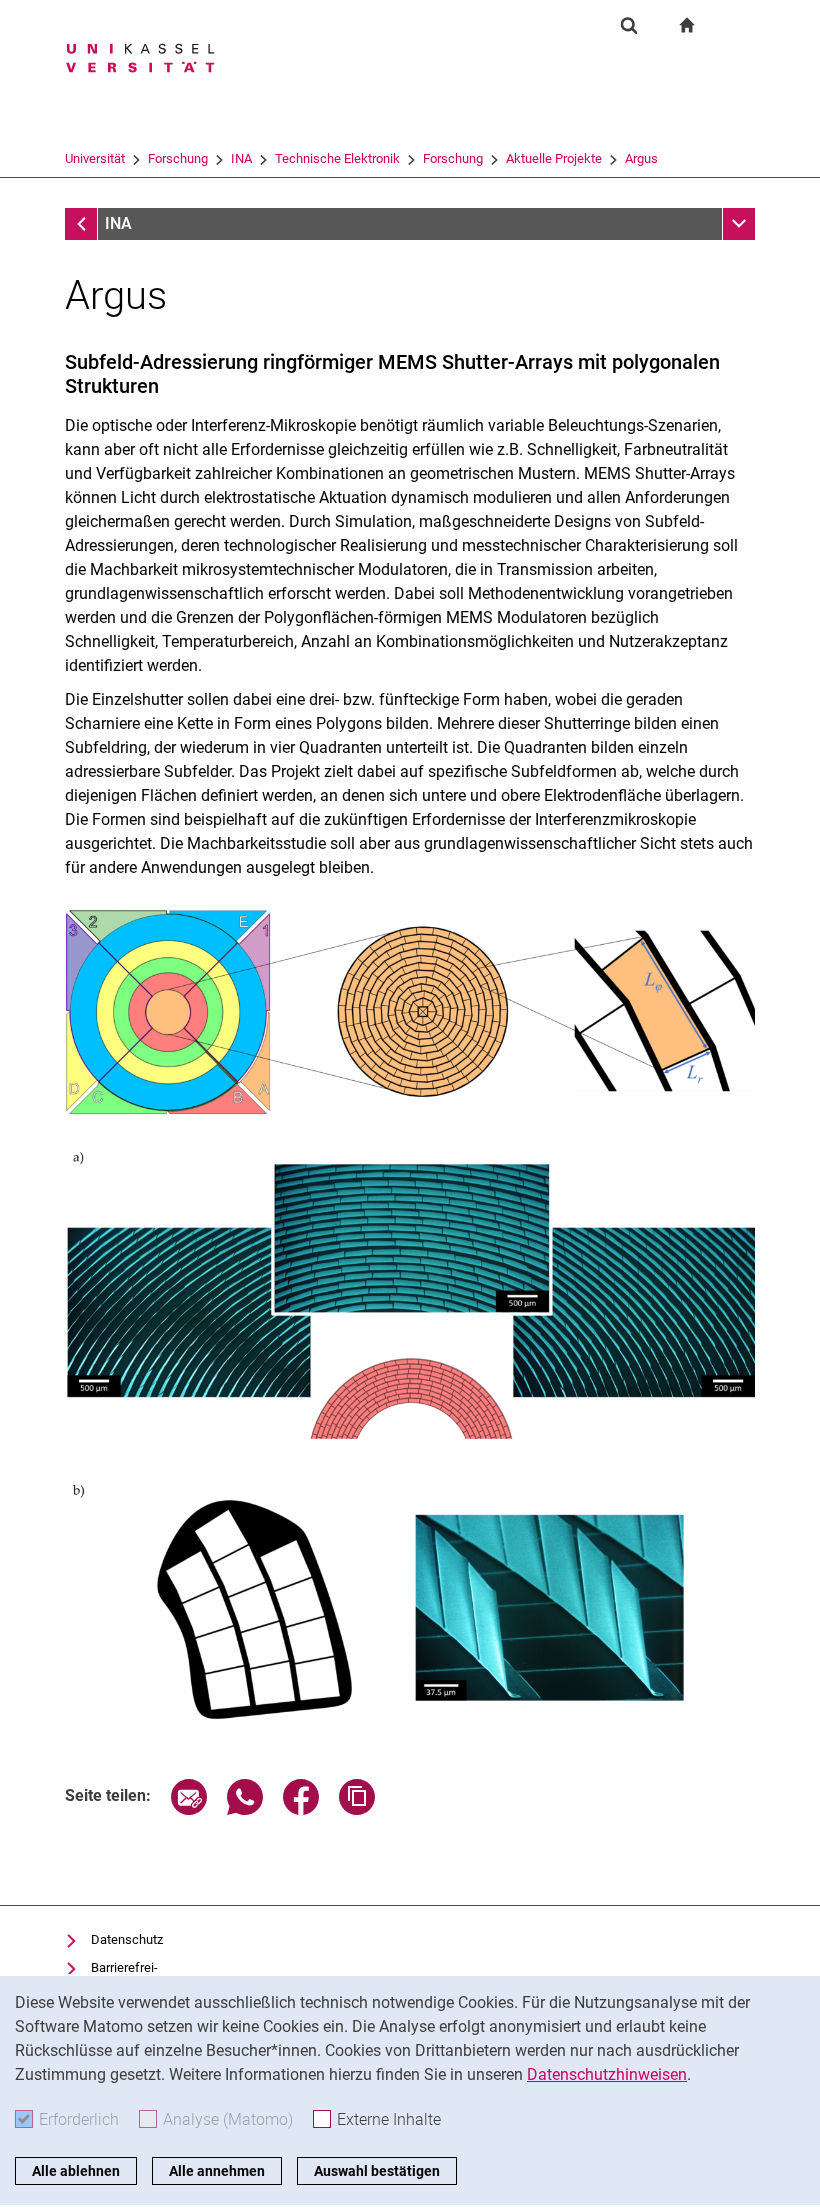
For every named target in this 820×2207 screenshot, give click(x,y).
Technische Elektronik (337, 158)
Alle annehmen (217, 2171)
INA (241, 158)
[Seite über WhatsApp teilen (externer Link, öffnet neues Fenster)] (245, 1809)
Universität (95, 158)
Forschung (178, 158)
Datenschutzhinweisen (607, 2074)
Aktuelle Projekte (554, 158)
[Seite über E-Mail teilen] (189, 1809)
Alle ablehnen (76, 2171)
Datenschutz (127, 1939)
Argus (641, 158)
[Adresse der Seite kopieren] (357, 1809)
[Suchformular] (629, 25)
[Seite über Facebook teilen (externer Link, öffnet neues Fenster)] (301, 1809)
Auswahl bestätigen (377, 2171)
